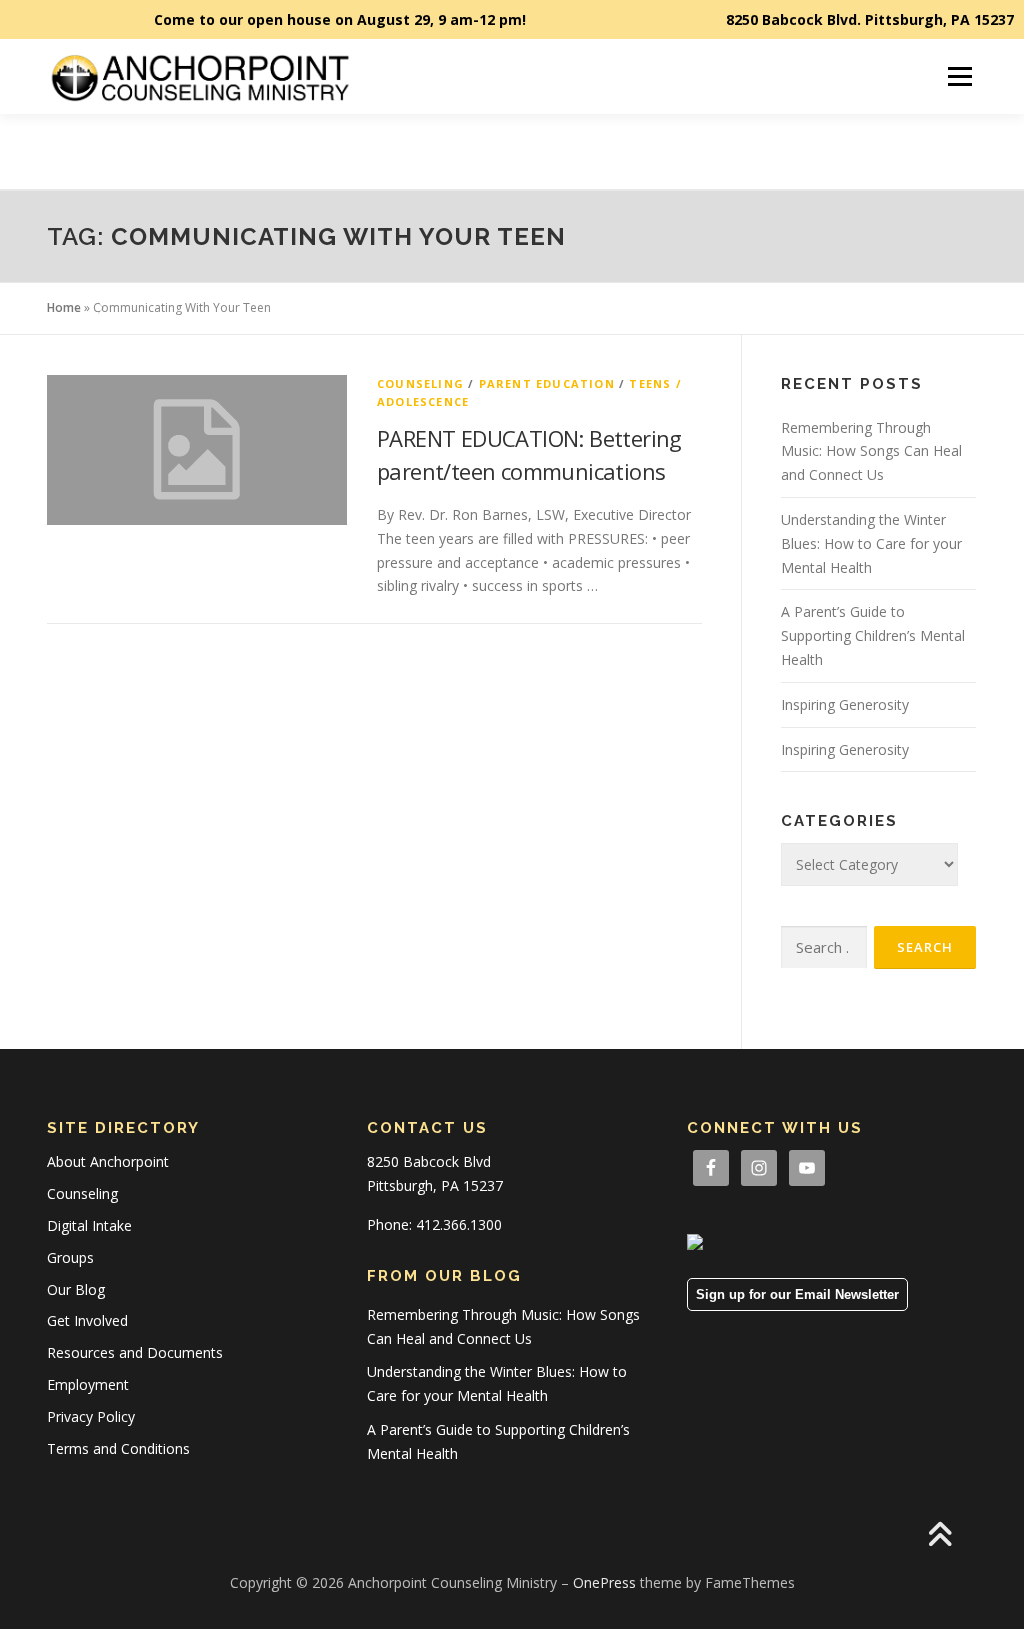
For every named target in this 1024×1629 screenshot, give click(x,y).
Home (64, 307)
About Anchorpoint (108, 1161)
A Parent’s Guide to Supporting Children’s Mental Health (873, 635)
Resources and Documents (135, 1352)
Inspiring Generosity (845, 704)
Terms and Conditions (118, 1448)
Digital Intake (89, 1225)
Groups (70, 1257)
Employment (88, 1384)
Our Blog (76, 1289)
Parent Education (547, 383)
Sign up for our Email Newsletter (797, 1294)
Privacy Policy (91, 1416)
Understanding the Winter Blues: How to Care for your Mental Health (871, 543)
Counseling (420, 383)
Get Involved (87, 1320)
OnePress (604, 1582)
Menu (959, 76)
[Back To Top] (939, 1535)
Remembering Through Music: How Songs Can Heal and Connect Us (871, 451)
